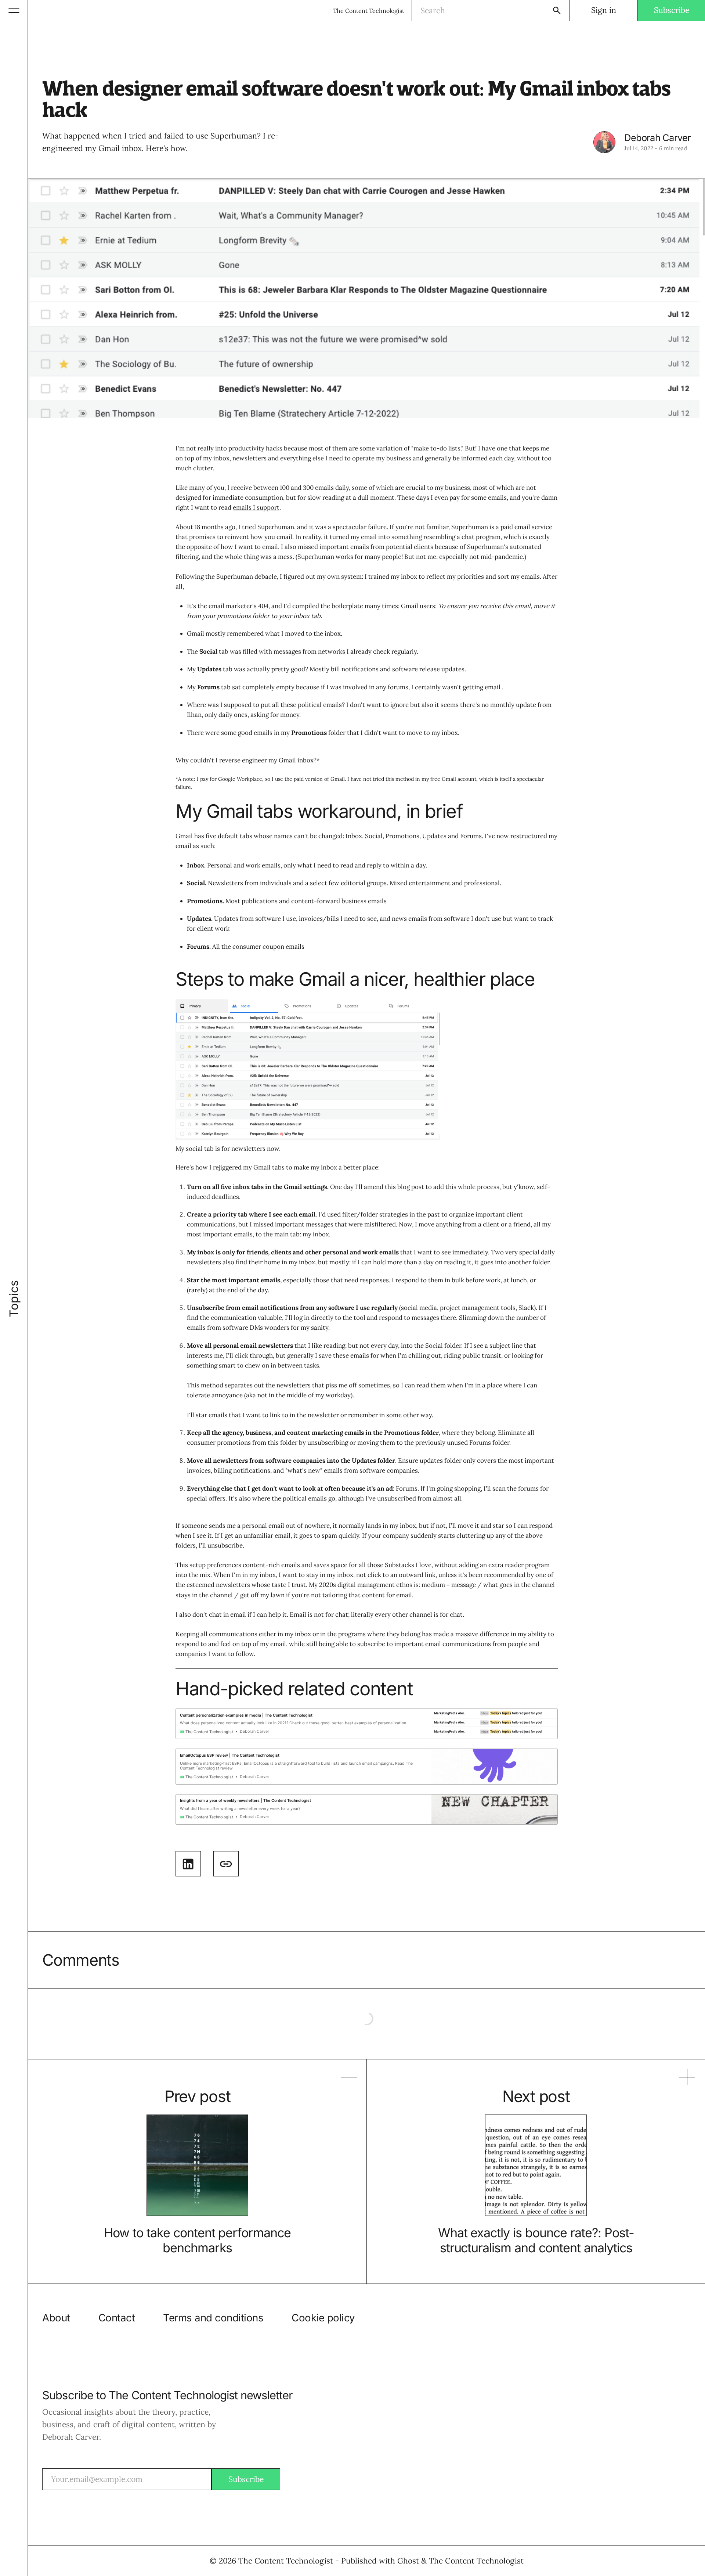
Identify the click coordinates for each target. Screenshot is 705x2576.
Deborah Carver (657, 138)
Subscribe (672, 10)
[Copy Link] (226, 1864)
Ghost (408, 2561)
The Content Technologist (369, 11)
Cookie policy (323, 2318)
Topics (14, 1299)
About (56, 2318)
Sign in (604, 10)
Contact (117, 2318)
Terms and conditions (213, 2318)
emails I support (256, 507)
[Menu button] (14, 10)
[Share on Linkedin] (188, 1864)
